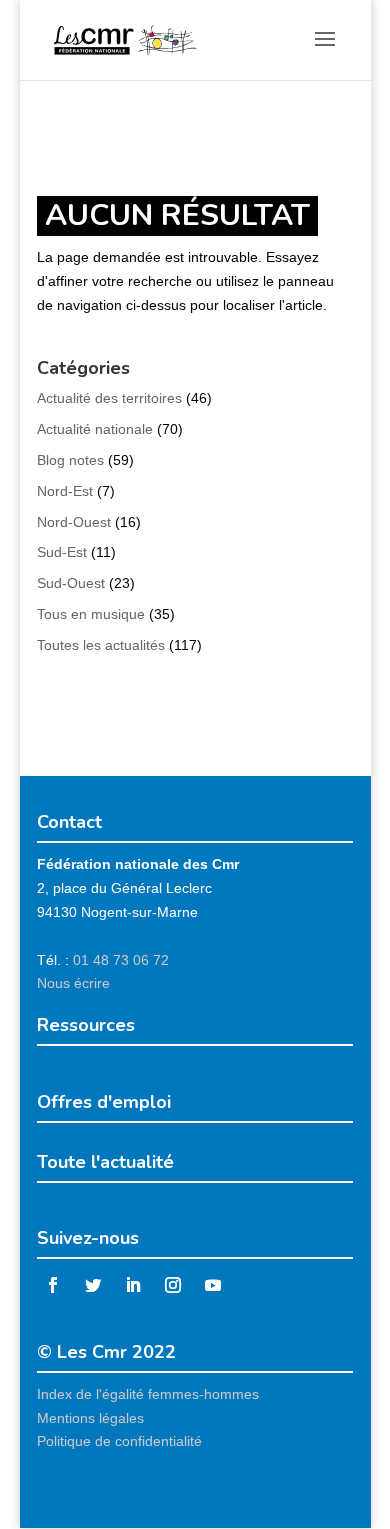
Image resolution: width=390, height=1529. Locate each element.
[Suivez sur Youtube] (213, 1285)
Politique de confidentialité (119, 1441)
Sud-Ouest (71, 583)
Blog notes (70, 460)
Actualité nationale (95, 429)
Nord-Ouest (74, 522)
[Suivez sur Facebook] (53, 1285)
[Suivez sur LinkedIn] (133, 1285)
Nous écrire (73, 983)
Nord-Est (65, 491)
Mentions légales (90, 1418)
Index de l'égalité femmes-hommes (148, 1394)
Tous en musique (91, 614)
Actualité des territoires (109, 398)
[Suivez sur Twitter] (93, 1285)
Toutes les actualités (101, 645)
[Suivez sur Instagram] (173, 1285)
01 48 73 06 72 (121, 960)
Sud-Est (62, 552)
